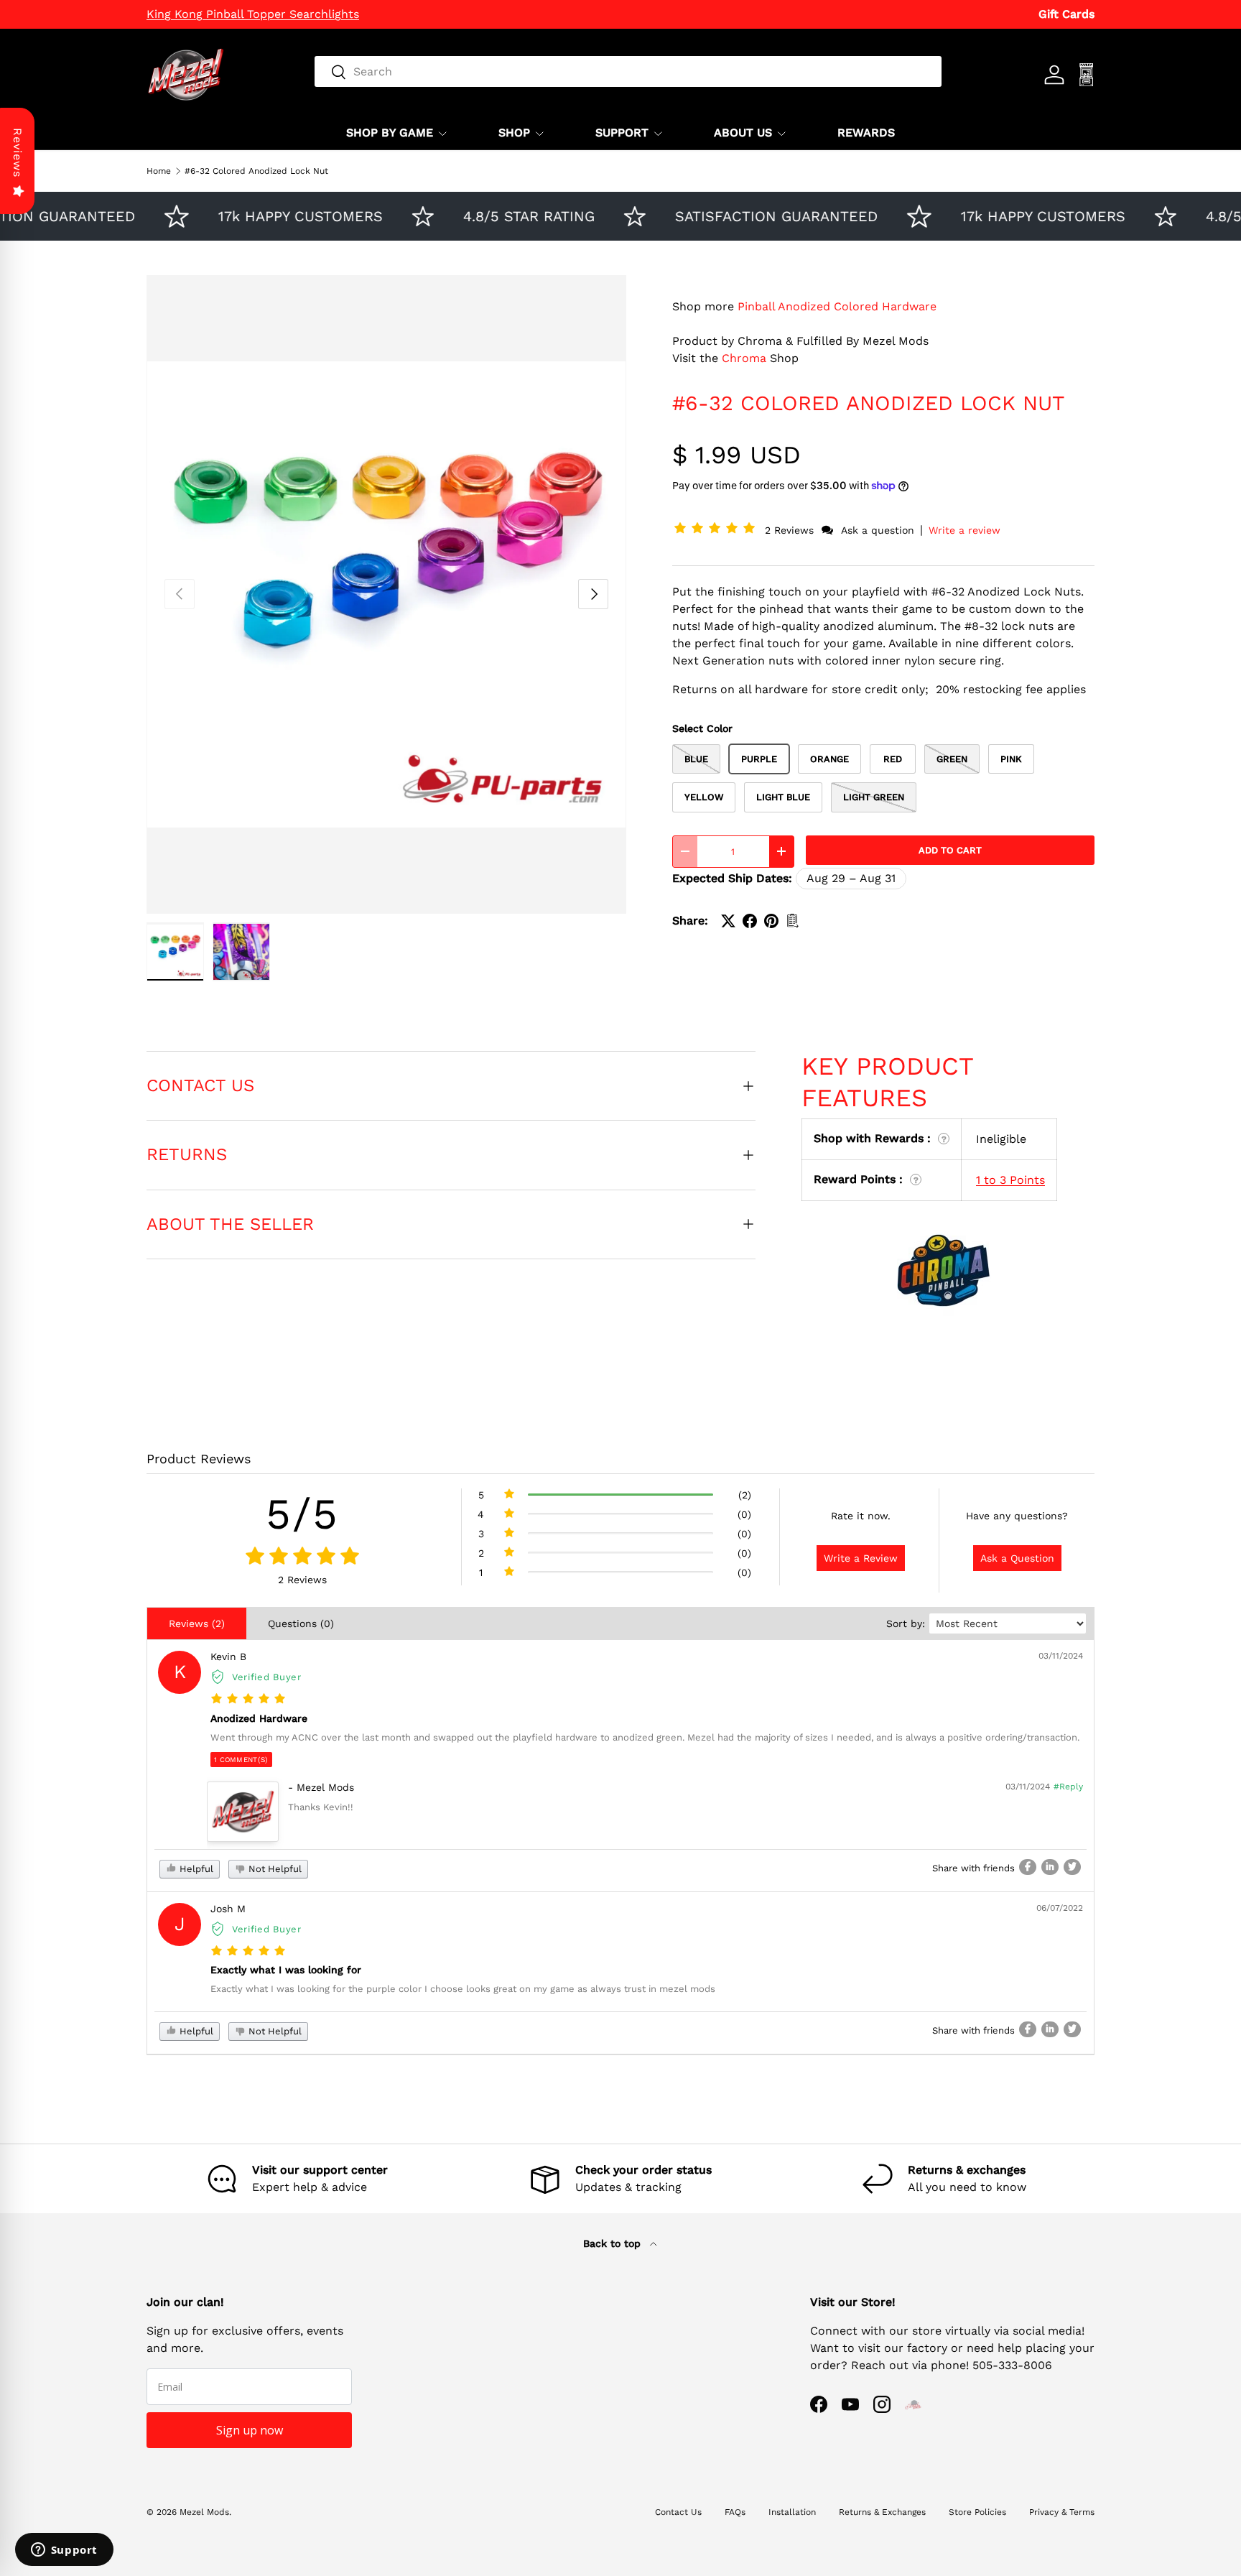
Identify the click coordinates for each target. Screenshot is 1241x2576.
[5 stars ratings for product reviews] (302, 1557)
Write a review (965, 530)
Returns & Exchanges (882, 2512)
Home (159, 171)
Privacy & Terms (1062, 2512)
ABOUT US (743, 133)
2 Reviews (791, 530)
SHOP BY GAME (390, 133)
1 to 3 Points (1010, 1180)
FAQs (735, 2512)
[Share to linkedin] (1050, 1867)
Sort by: (906, 1623)
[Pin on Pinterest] (771, 921)
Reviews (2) (197, 1623)
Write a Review (861, 1558)
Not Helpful (274, 1869)
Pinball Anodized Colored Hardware (837, 306)
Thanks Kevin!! (321, 1807)
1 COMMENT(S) (241, 1760)
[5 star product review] (248, 1699)
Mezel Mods (204, 2512)
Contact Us (678, 2512)
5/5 (302, 1514)
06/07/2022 (1060, 1908)
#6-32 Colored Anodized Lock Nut (256, 171)
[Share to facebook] (1028, 1867)
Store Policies (977, 2512)
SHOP (514, 133)
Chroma (744, 358)
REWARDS (866, 133)
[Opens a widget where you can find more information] (64, 2551)
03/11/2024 (1061, 1656)
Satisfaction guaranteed (740, 216)
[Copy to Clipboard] (793, 921)
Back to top (614, 2243)
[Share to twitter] (1072, 1867)
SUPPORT (622, 133)
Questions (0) (301, 1623)
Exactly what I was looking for (286, 1970)
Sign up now (250, 2430)
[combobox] (628, 71)
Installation (792, 2512)
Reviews (18, 153)
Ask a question (878, 530)
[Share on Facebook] (750, 921)
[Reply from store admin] (243, 1812)
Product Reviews (199, 1459)
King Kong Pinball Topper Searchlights (253, 14)
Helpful (195, 1869)
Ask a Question (1017, 1558)
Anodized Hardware (259, 1718)
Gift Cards (1066, 14)
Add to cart (950, 850)
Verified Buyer (267, 1677)
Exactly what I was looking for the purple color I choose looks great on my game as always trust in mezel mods (463, 1989)
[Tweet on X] (728, 921)
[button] (717, 530)
